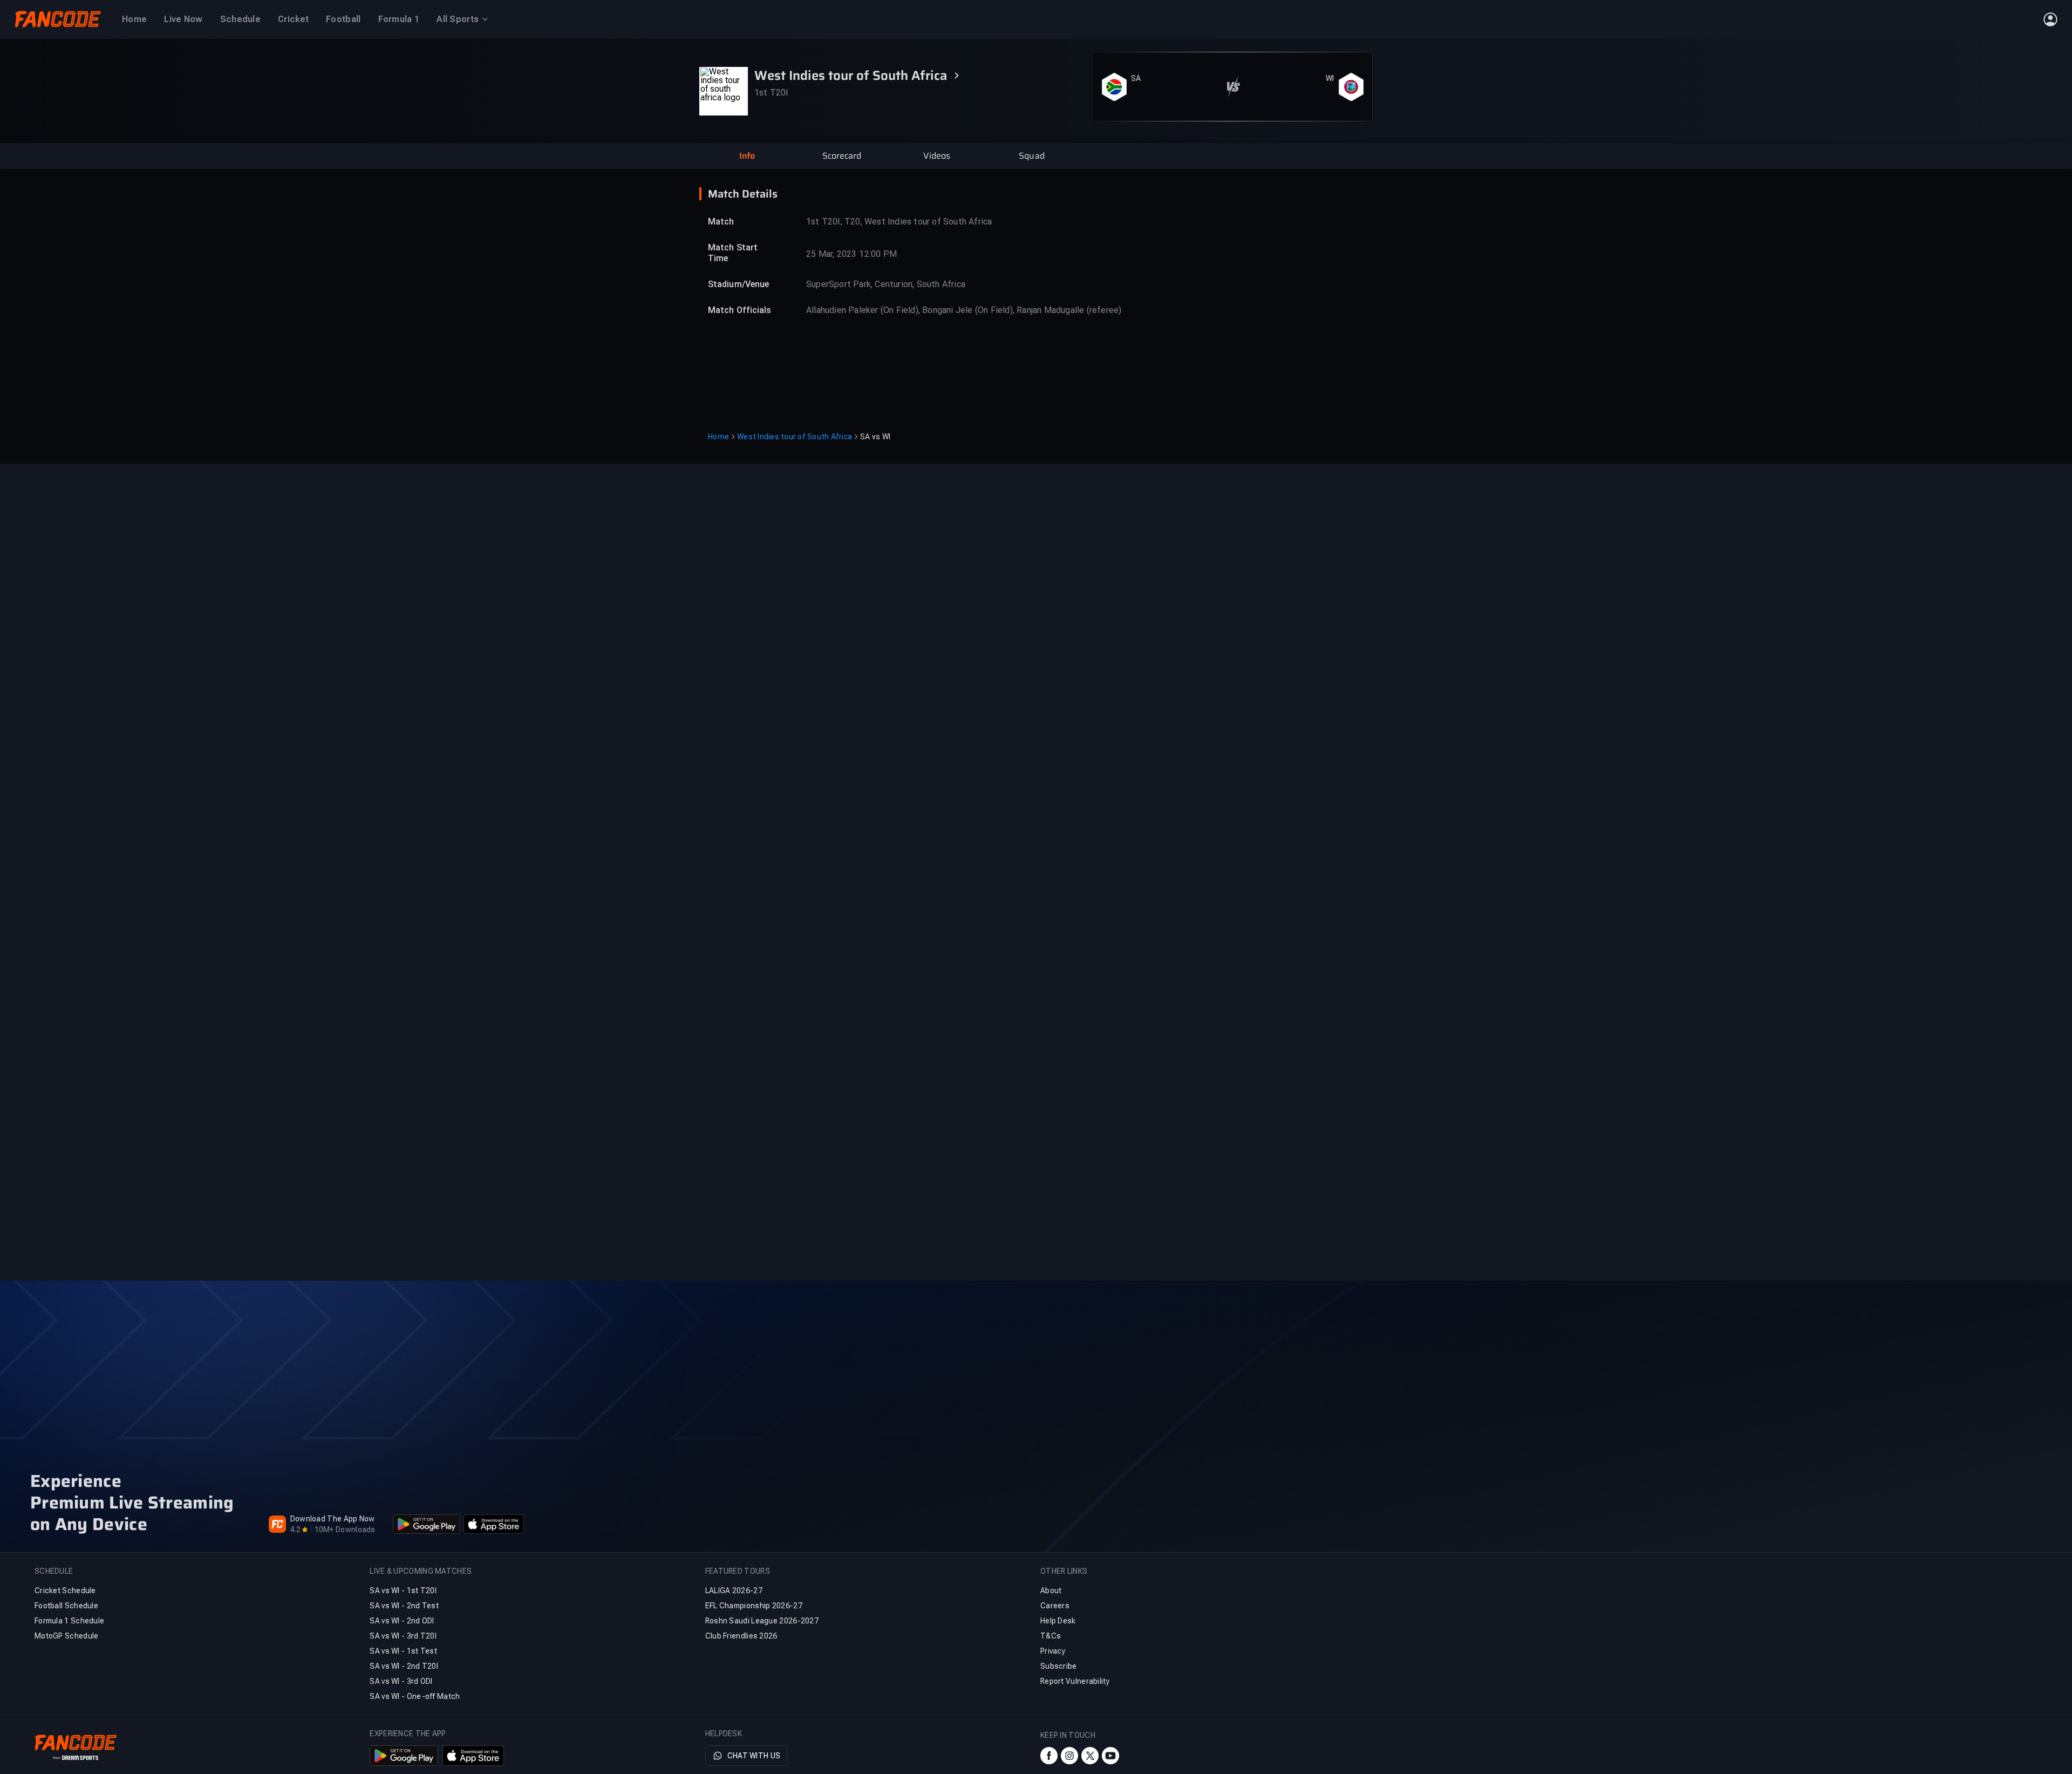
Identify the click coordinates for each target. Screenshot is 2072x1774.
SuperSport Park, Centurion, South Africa (886, 284)
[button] (747, 156)
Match (721, 222)
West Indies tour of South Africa (795, 437)
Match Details (743, 194)
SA (1136, 64)
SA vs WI (875, 437)
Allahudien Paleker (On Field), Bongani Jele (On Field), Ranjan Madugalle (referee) (964, 310)
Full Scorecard (1337, 109)
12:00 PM (878, 254)
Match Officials (740, 310)
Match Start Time (733, 253)
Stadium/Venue (738, 284)
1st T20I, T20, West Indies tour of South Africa (899, 222)
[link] (1340, 109)
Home (718, 437)
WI (1330, 64)
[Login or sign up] (2050, 19)
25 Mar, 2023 (831, 254)
